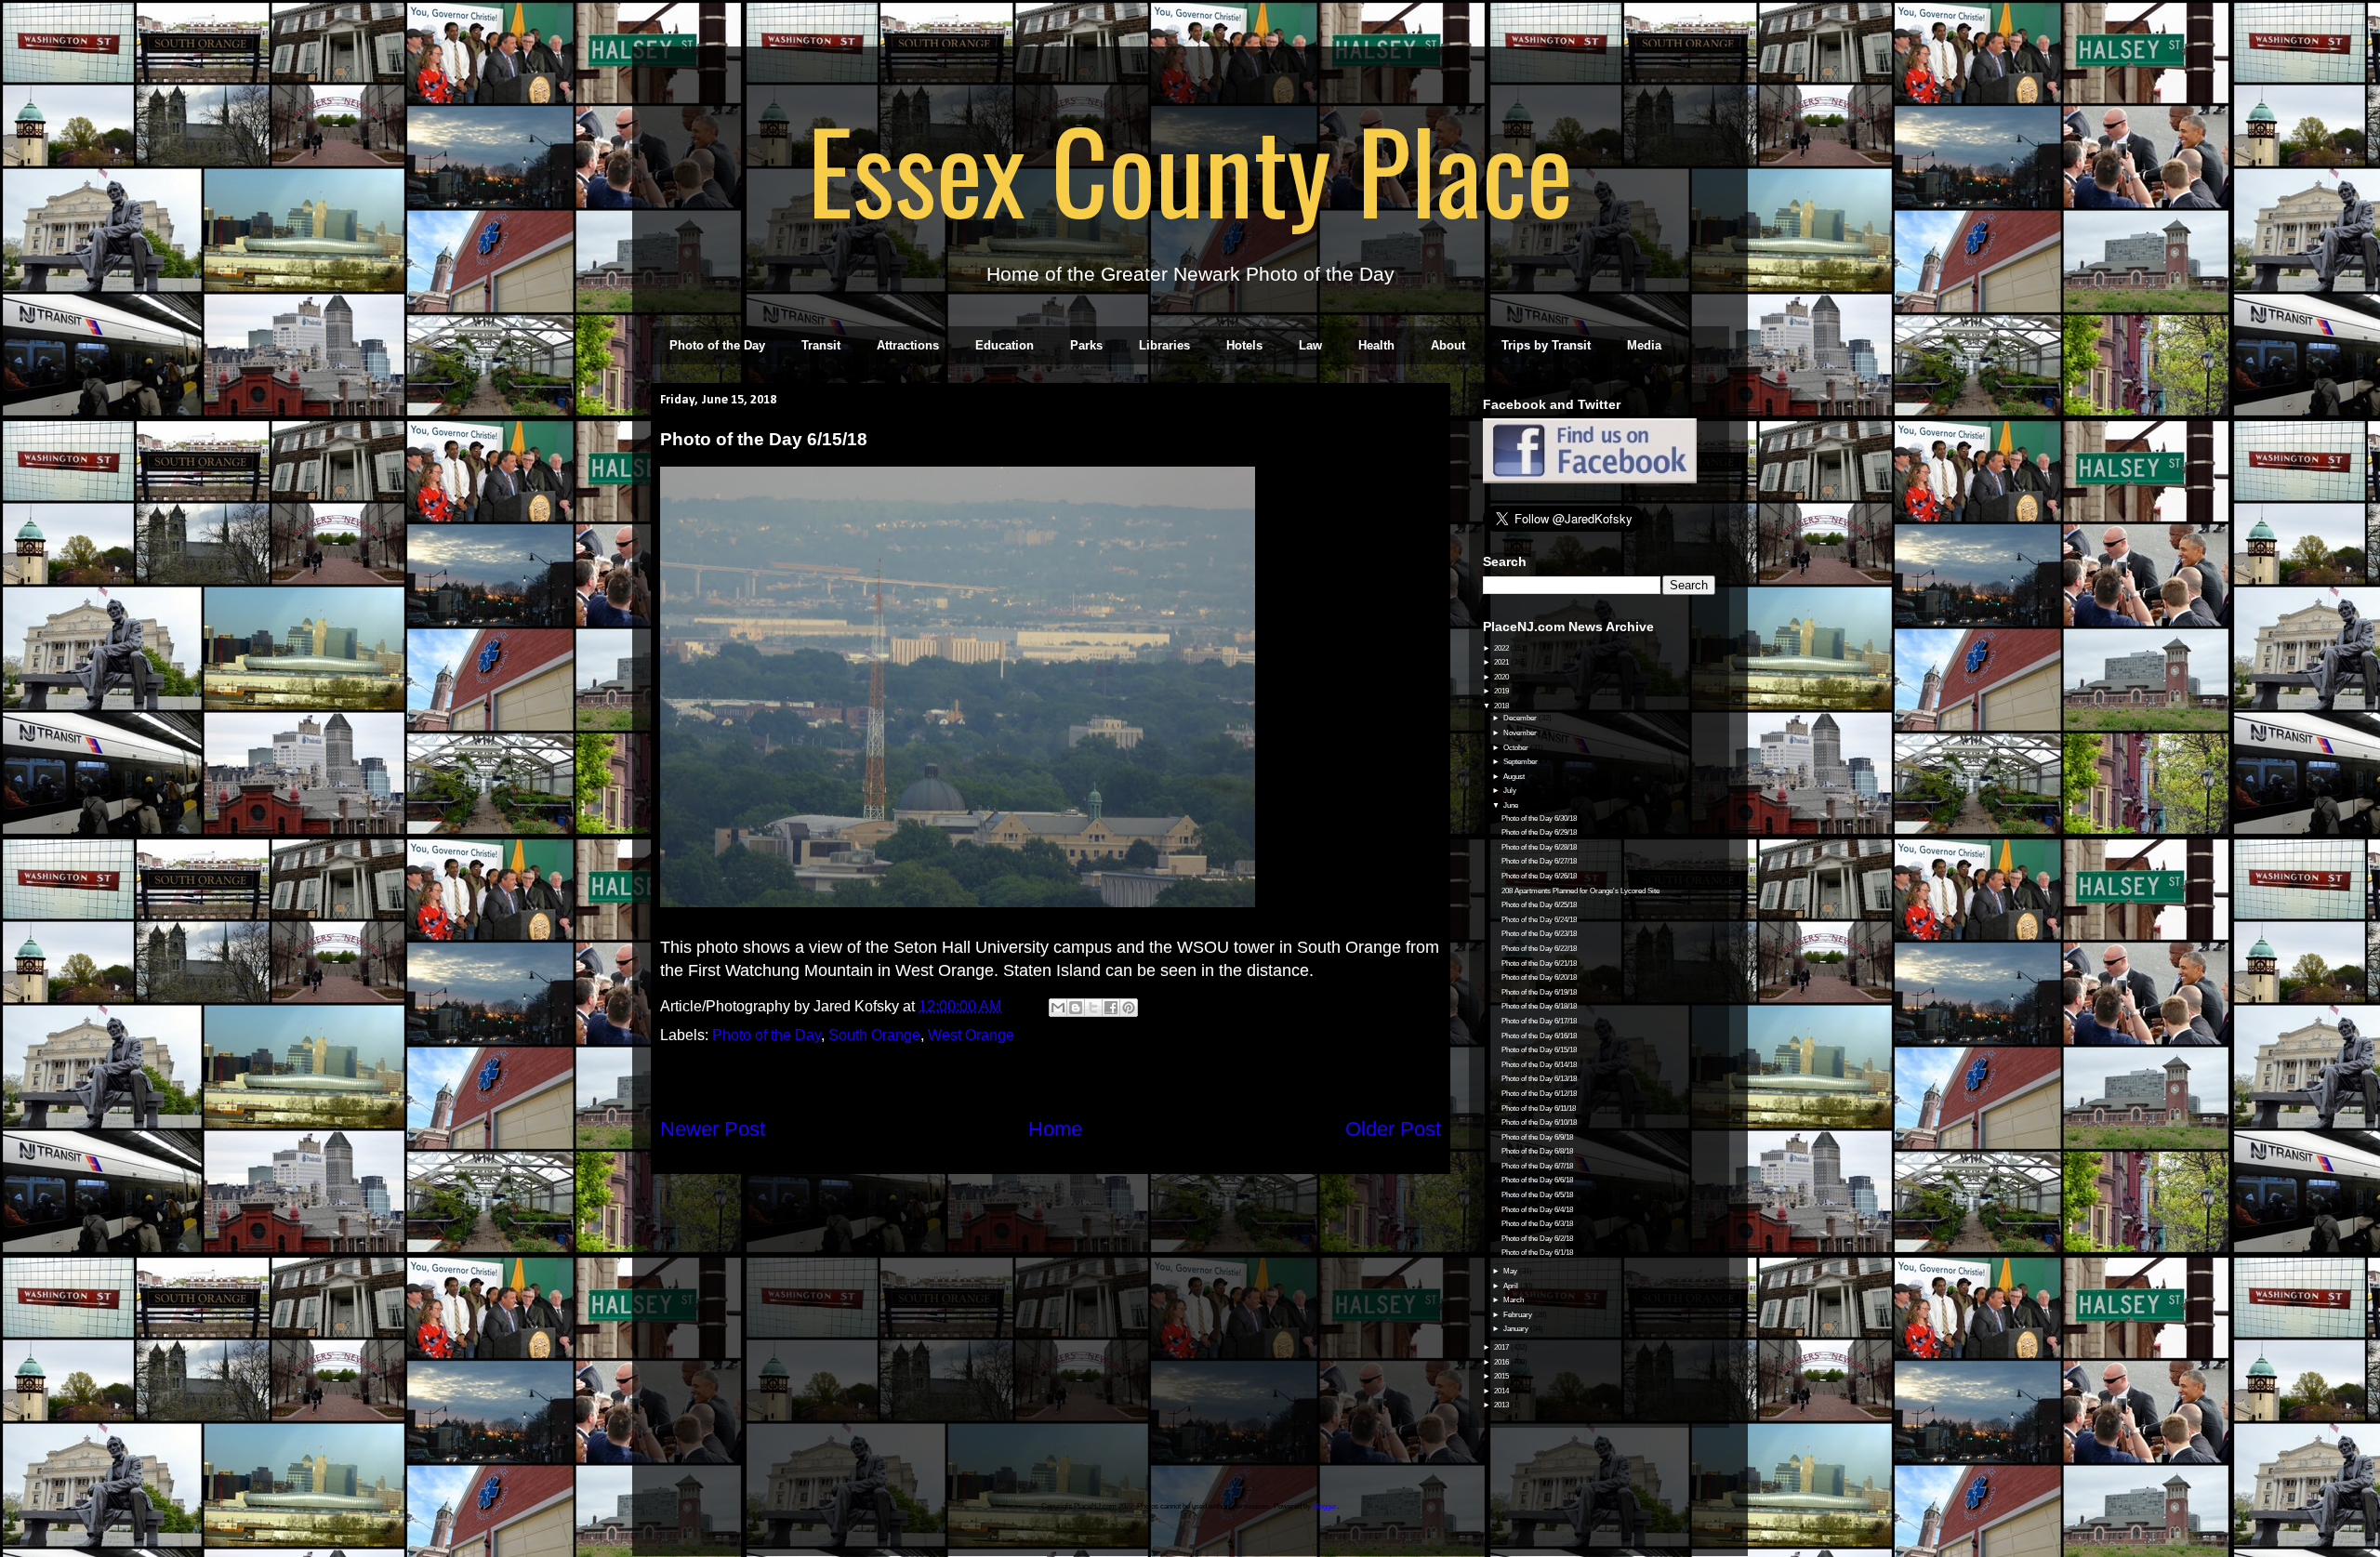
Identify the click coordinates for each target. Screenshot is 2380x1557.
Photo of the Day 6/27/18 (1539, 861)
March (1514, 1300)
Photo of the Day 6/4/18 (1537, 1210)
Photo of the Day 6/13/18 (1539, 1079)
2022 (1502, 648)
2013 (1502, 1405)
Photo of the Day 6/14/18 (1539, 1065)
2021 (1502, 662)
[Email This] (1058, 1008)
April (1512, 1286)
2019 (1502, 691)
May (1511, 1271)
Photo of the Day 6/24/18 (1539, 920)
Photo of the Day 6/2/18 (1537, 1239)
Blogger (1325, 1506)
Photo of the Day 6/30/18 (1539, 818)
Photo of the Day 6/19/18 (1539, 992)
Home (1055, 1129)
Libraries (1164, 345)
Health (1376, 345)
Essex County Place (1190, 168)
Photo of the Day (717, 345)
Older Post (1393, 1129)
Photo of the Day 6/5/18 (1537, 1195)
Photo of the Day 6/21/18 (1539, 963)
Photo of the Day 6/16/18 (1539, 1036)
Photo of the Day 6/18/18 (1539, 1006)
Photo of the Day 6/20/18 (1539, 977)
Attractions (908, 345)
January (1517, 1329)
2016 (1502, 1362)
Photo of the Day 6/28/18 (1539, 847)
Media (1644, 345)
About (1448, 345)
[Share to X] (1093, 1008)
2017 (1502, 1347)
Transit (821, 345)
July (1511, 791)
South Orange (874, 1035)
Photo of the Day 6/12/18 (1539, 1094)
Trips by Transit (1546, 345)
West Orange (971, 1035)
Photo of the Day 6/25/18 (1539, 905)
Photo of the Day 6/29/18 (1539, 832)
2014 (1502, 1391)
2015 (1502, 1376)
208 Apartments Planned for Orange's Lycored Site (1580, 891)
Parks (1086, 345)
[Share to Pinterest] (1129, 1008)
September (1521, 762)
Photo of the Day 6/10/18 (1539, 1122)
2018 (1502, 706)
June (1512, 805)
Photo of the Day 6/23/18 (1539, 934)
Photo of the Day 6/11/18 (1539, 1108)
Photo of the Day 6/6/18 (1537, 1180)
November (1521, 733)
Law (1310, 345)
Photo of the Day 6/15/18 (1539, 1050)
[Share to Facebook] (1111, 1008)
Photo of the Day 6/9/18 (1537, 1137)
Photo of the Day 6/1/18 (1537, 1253)
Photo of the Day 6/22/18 (1539, 949)
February (1519, 1315)
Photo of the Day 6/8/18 (1537, 1151)
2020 (1502, 677)
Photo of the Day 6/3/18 (1537, 1224)
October (1517, 748)
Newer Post (713, 1129)
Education (1005, 345)
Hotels (1244, 345)
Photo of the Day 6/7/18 (1537, 1166)
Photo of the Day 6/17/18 (1539, 1021)
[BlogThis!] (1076, 1008)
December (1521, 718)
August (1515, 777)
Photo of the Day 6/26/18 (1539, 876)
